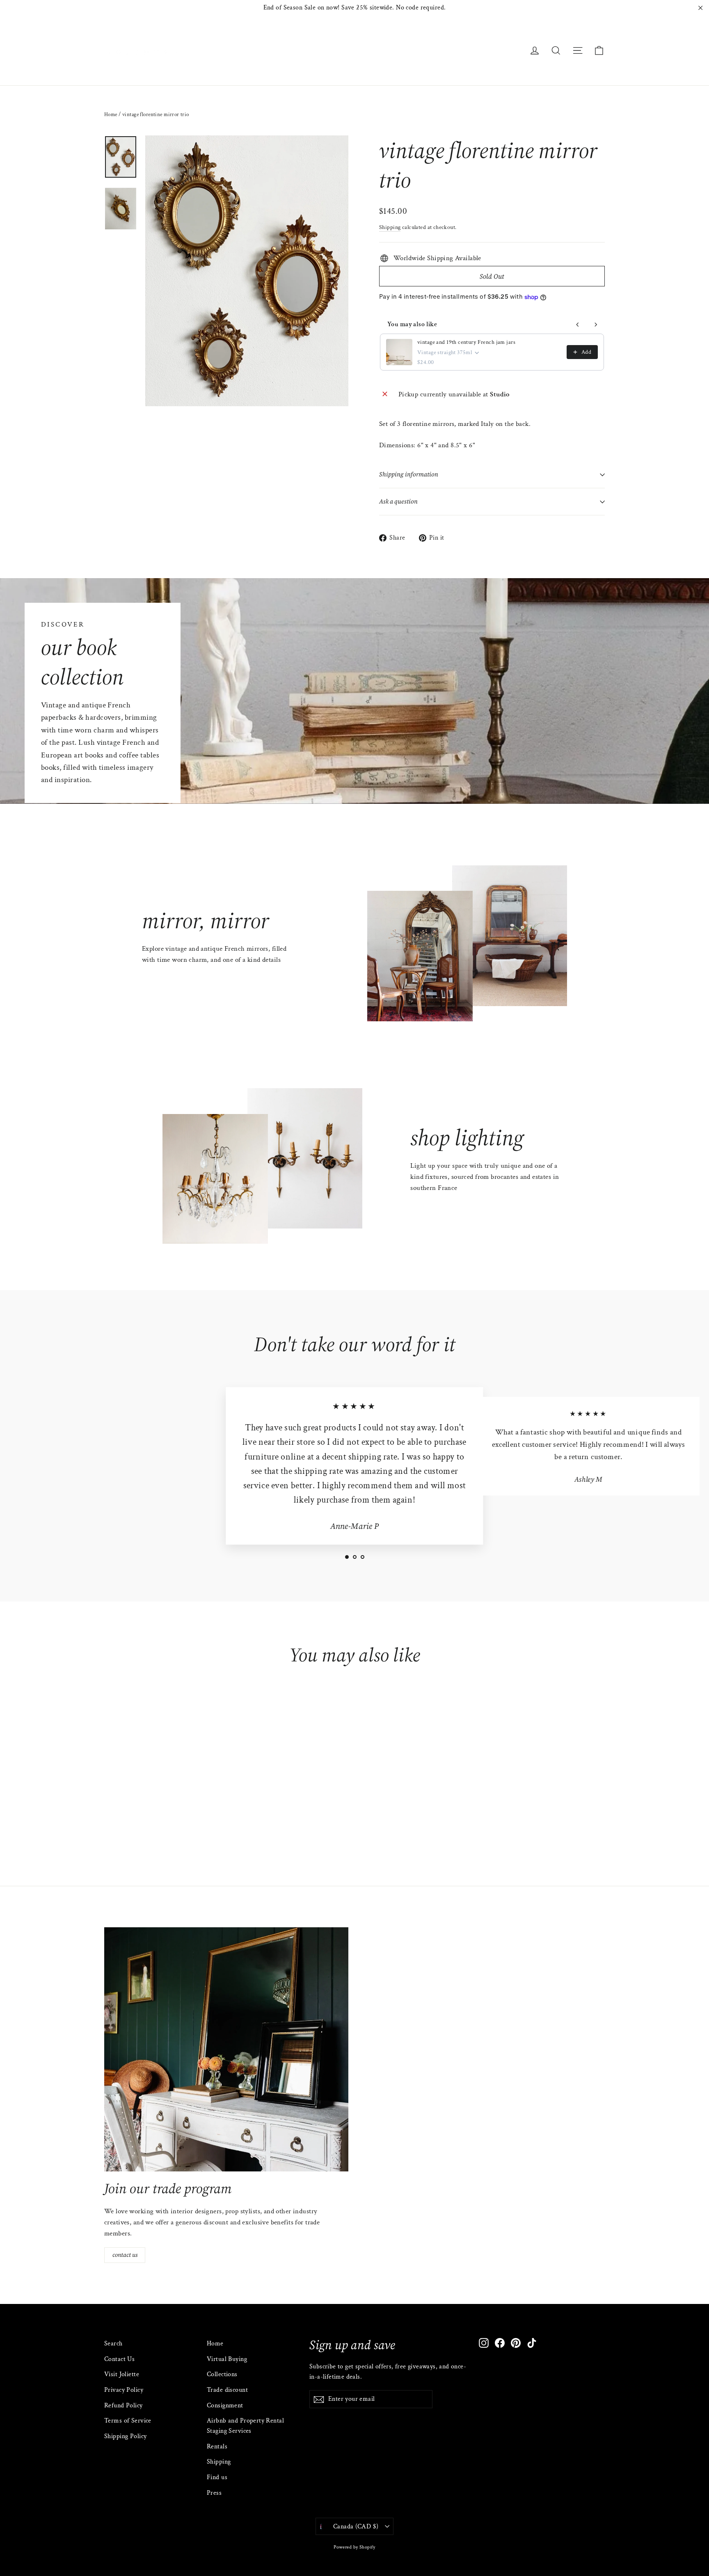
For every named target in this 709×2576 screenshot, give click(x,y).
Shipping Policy (125, 2436)
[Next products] (596, 325)
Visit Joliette (122, 2374)
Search (113, 2344)
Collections (222, 2374)
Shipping (390, 227)
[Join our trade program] (226, 2049)
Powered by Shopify (354, 2547)
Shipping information (409, 474)
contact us (125, 2255)
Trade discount (227, 2390)
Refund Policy (124, 2406)
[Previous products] (578, 325)
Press (214, 2493)
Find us (217, 2477)
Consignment (225, 2406)
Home (111, 115)
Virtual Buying (227, 2359)
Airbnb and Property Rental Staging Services (245, 2426)
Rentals (217, 2447)
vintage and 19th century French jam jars (466, 342)
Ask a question (398, 501)
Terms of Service (128, 2421)
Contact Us (119, 2359)
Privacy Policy (124, 2390)
